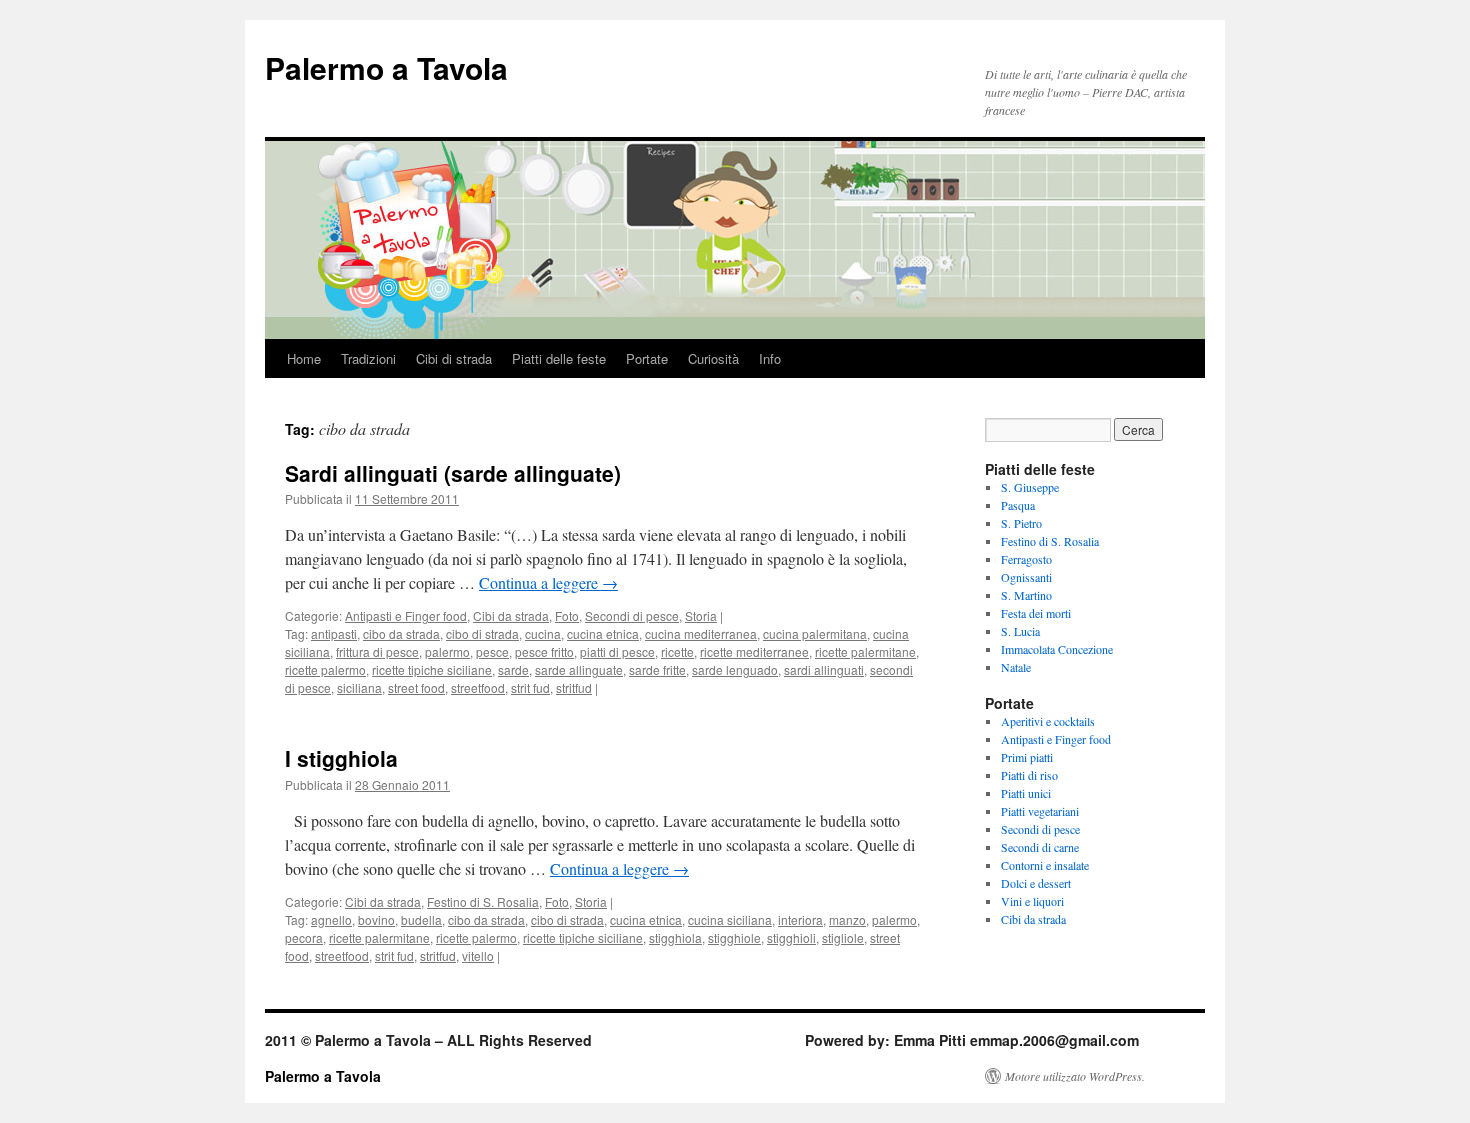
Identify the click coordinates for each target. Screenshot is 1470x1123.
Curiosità (713, 358)
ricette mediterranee (754, 651)
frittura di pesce (377, 651)
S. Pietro (1021, 523)
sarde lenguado (735, 669)
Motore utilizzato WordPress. (1075, 1076)
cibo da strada (401, 633)
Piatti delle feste (559, 358)
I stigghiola (341, 758)
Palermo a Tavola (386, 67)
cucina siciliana (730, 919)
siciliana (359, 687)
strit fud (530, 687)
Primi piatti (1027, 757)
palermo (447, 651)
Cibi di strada (454, 358)
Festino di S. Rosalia (483, 901)
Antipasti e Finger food (406, 615)
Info (770, 358)
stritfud (574, 687)
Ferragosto (1026, 559)
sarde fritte (657, 669)
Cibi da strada (511, 615)
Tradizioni (368, 358)
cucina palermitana (815, 633)
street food (416, 687)
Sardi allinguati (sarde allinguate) (453, 473)
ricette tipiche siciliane (432, 669)
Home (304, 358)
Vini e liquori (1032, 901)
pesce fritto (544, 651)
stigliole (843, 937)
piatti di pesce (617, 651)
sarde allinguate (579, 669)
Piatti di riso (1029, 775)
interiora (800, 919)
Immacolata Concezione (1057, 649)
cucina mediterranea (701, 633)
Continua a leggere (548, 582)
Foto (567, 615)
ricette (677, 651)
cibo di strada (482, 633)
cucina (543, 633)
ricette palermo (325, 669)
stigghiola (675, 937)
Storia (701, 615)
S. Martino (1026, 595)
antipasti (334, 633)
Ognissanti (1026, 577)
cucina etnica (603, 633)
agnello (331, 919)
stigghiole (734, 937)
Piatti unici (1026, 793)
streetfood (478, 687)
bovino (376, 919)
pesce (492, 651)
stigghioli (791, 937)
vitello (478, 955)
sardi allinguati (824, 669)
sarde (513, 669)
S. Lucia (1020, 631)
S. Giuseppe (1030, 487)
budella (421, 919)
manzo (847, 919)
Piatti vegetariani (1040, 811)
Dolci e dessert (1036, 883)
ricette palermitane (865, 651)
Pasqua (1018, 505)
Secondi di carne (1040, 847)
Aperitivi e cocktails (1048, 721)
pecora (304, 937)
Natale (1016, 667)
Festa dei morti (1036, 613)
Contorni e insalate (1045, 865)
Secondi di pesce (632, 615)
